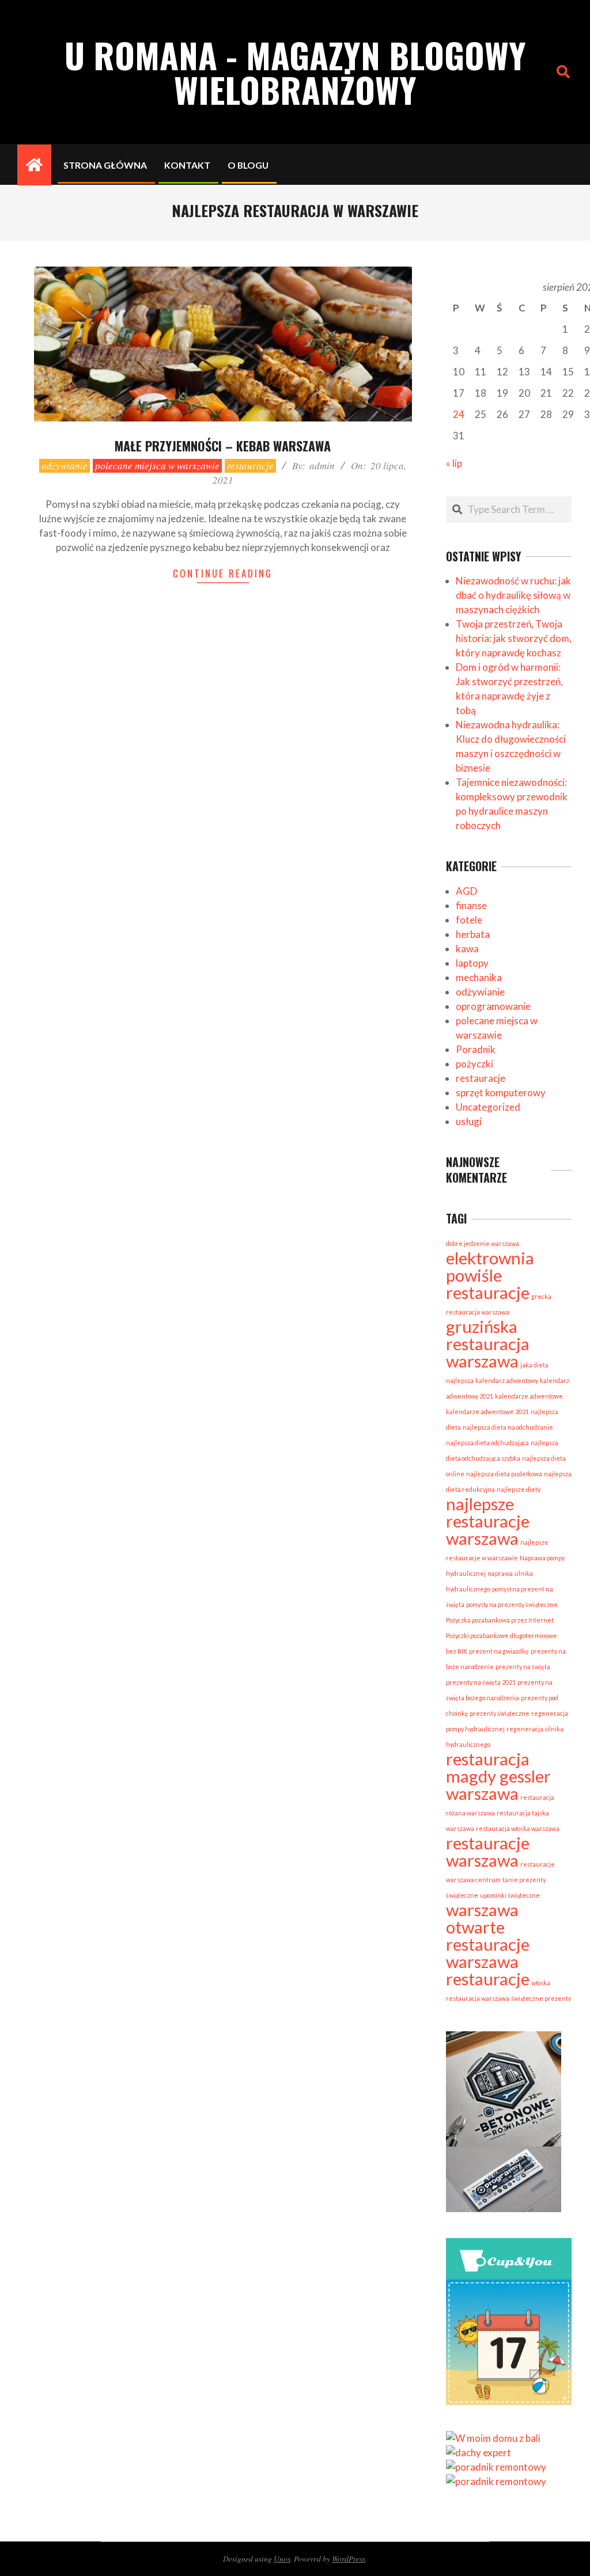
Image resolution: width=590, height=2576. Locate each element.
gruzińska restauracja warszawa (488, 1344)
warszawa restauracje (488, 1970)
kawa (467, 949)
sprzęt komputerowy (501, 1093)
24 (459, 414)
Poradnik (476, 1049)
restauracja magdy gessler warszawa (498, 1776)
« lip (454, 463)
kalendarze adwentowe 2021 (487, 1412)
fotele (469, 920)
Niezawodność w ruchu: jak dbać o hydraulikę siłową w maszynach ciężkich (513, 595)
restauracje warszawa (488, 1851)
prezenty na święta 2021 (481, 1682)
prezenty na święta (523, 1667)
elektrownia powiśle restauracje (490, 1275)
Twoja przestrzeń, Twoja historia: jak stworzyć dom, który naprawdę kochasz (514, 638)
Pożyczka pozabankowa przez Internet (500, 1620)
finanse (471, 905)
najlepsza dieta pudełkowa (504, 1474)
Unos (282, 2558)
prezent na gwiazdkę (499, 1651)
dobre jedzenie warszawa (483, 1243)
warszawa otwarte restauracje (488, 1927)
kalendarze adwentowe (529, 1396)
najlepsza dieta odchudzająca (487, 1443)
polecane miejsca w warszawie (157, 466)
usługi (469, 1121)
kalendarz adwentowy (507, 1380)
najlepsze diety (519, 1489)
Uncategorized (488, 1107)
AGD (466, 891)
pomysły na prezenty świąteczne (512, 1604)
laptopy (472, 963)
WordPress (349, 2558)
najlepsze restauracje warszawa (488, 1521)
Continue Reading (223, 573)
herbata (473, 934)
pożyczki (474, 1064)
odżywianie (65, 466)
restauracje (250, 466)
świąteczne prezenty (541, 1998)
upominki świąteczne (510, 1895)
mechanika (479, 977)
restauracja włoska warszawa (518, 1828)
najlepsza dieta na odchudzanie (508, 1427)
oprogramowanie (493, 1006)
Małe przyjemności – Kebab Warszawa (223, 446)
